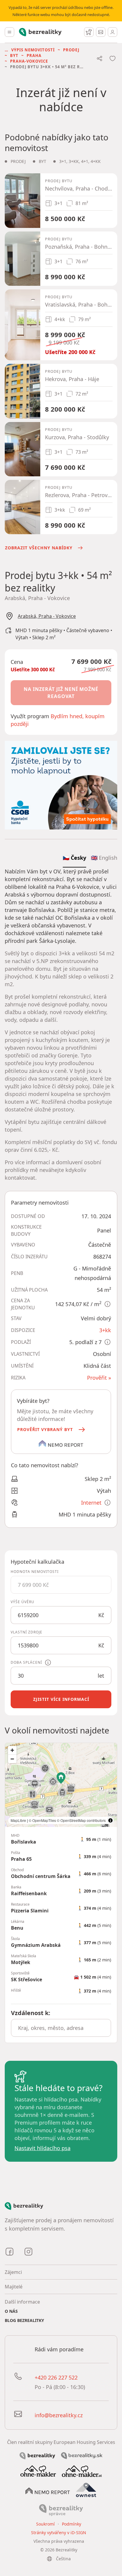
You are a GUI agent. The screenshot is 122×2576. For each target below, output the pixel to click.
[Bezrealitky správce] (61, 2510)
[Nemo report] (48, 2490)
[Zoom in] (12, 1750)
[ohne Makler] (38, 2470)
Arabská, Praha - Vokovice (47, 616)
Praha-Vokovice (29, 61)
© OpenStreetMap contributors (81, 1820)
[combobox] (61, 2028)
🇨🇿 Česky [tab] (74, 858)
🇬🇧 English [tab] (104, 858)
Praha (34, 55)
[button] (52, 1430)
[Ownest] (86, 2490)
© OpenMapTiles (42, 1820)
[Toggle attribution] (110, 1820)
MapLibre (18, 1820)
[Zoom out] (12, 1759)
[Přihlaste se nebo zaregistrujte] (113, 32)
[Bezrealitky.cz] (37, 2455)
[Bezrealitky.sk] (82, 2455)
